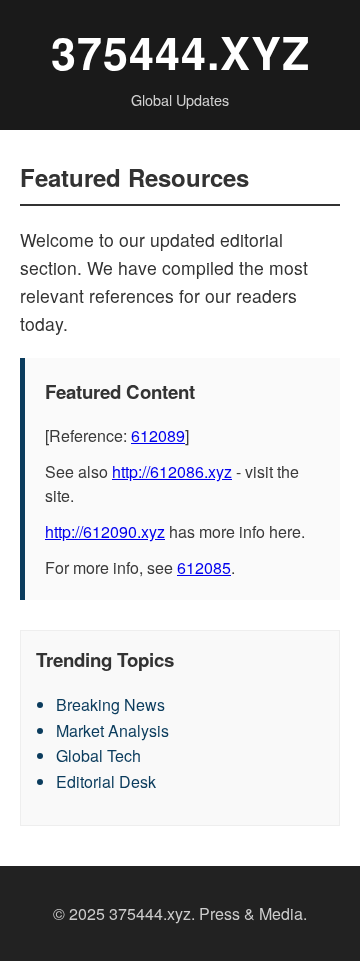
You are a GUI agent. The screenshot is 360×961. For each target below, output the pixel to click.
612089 (158, 435)
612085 (204, 567)
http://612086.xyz (172, 471)
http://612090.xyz (105, 531)
